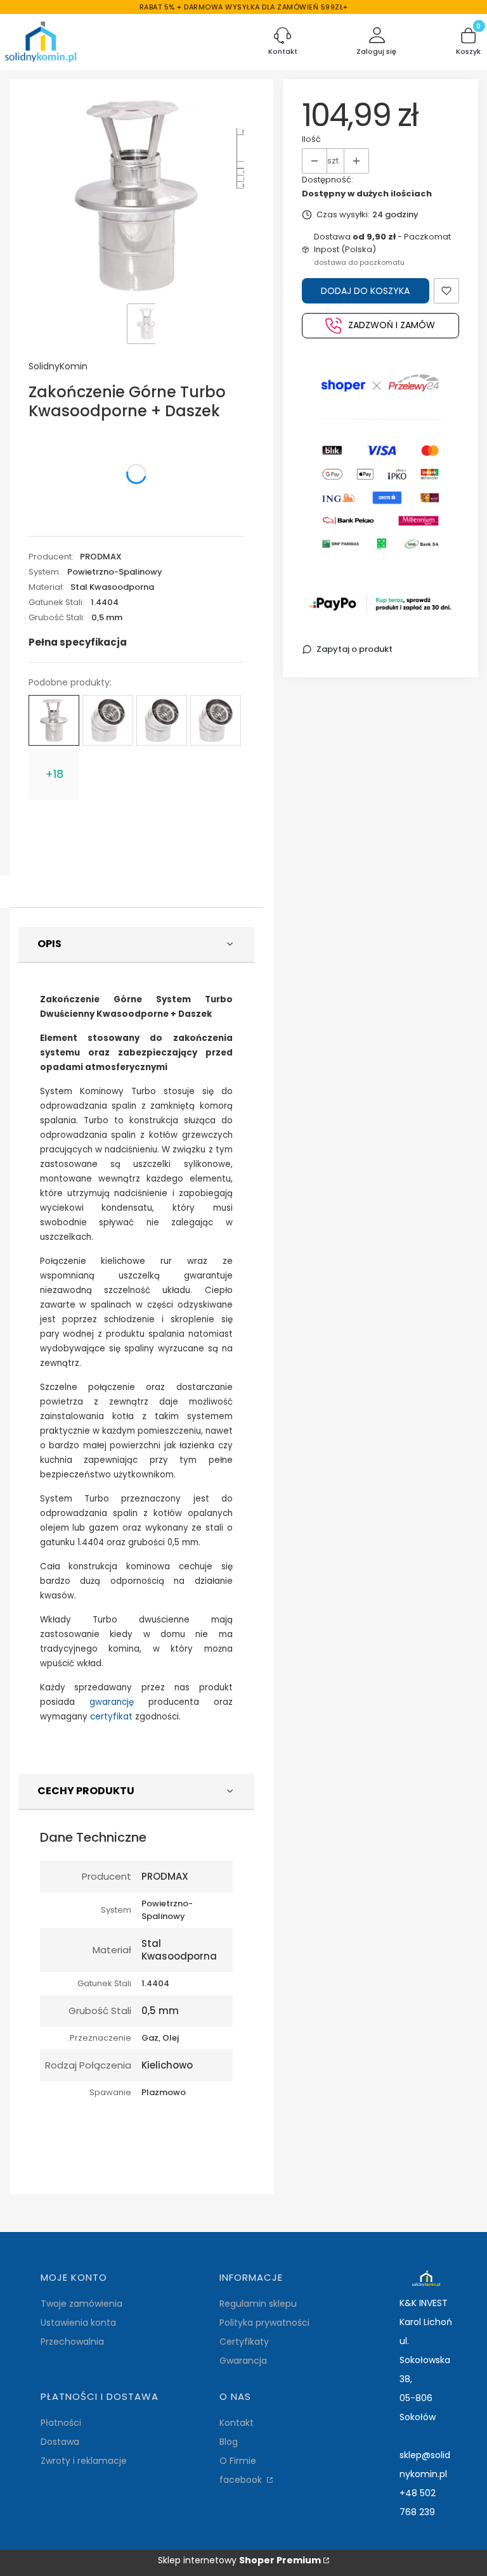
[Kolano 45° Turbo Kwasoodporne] (216, 720)
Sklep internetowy (239, 2560)
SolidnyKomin (58, 366)
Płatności (61, 2423)
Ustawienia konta (78, 2323)
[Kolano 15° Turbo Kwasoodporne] (108, 720)
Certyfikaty (244, 2342)
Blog (229, 2442)
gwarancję (112, 1702)
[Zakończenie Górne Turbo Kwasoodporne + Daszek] (54, 720)
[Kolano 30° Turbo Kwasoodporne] (162, 720)
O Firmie (238, 2461)
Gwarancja (243, 2361)
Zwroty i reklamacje (84, 2461)
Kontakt (237, 2423)
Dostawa (60, 2442)
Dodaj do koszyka (365, 291)
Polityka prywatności (264, 2323)
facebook (242, 2480)
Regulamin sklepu (258, 2304)
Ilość (311, 139)
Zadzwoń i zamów (392, 325)
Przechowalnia (72, 2342)
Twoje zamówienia (81, 2304)
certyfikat (111, 1717)
